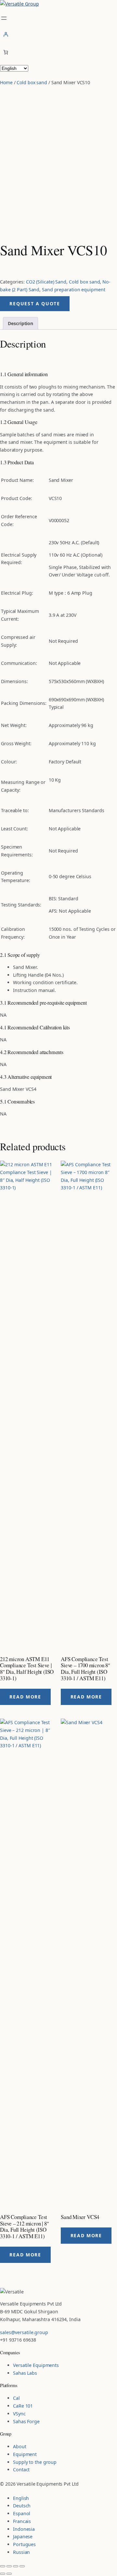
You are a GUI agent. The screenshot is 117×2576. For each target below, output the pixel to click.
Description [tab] (20, 323)
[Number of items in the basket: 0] (6, 52)
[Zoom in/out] (3, 2566)
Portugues (24, 2544)
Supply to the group (35, 2462)
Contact (21, 2470)
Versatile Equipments (36, 2365)
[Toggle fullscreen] (9, 2566)
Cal (16, 2398)
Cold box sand (32, 82)
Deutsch (22, 2506)
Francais (22, 2521)
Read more (25, 1697)
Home (6, 82)
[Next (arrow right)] (9, 2574)
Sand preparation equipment (73, 290)
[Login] (58, 34)
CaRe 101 (23, 2406)
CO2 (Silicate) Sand (46, 282)
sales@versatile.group (24, 2332)
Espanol (22, 2513)
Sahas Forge (26, 2421)
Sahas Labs (25, 2373)
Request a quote (35, 304)
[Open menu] (4, 18)
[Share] (16, 2566)
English (21, 2498)
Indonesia (24, 2529)
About (20, 2446)
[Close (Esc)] (22, 2566)
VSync (19, 2414)
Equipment (25, 2454)
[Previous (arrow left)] (3, 2574)
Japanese (23, 2536)
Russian (21, 2552)
